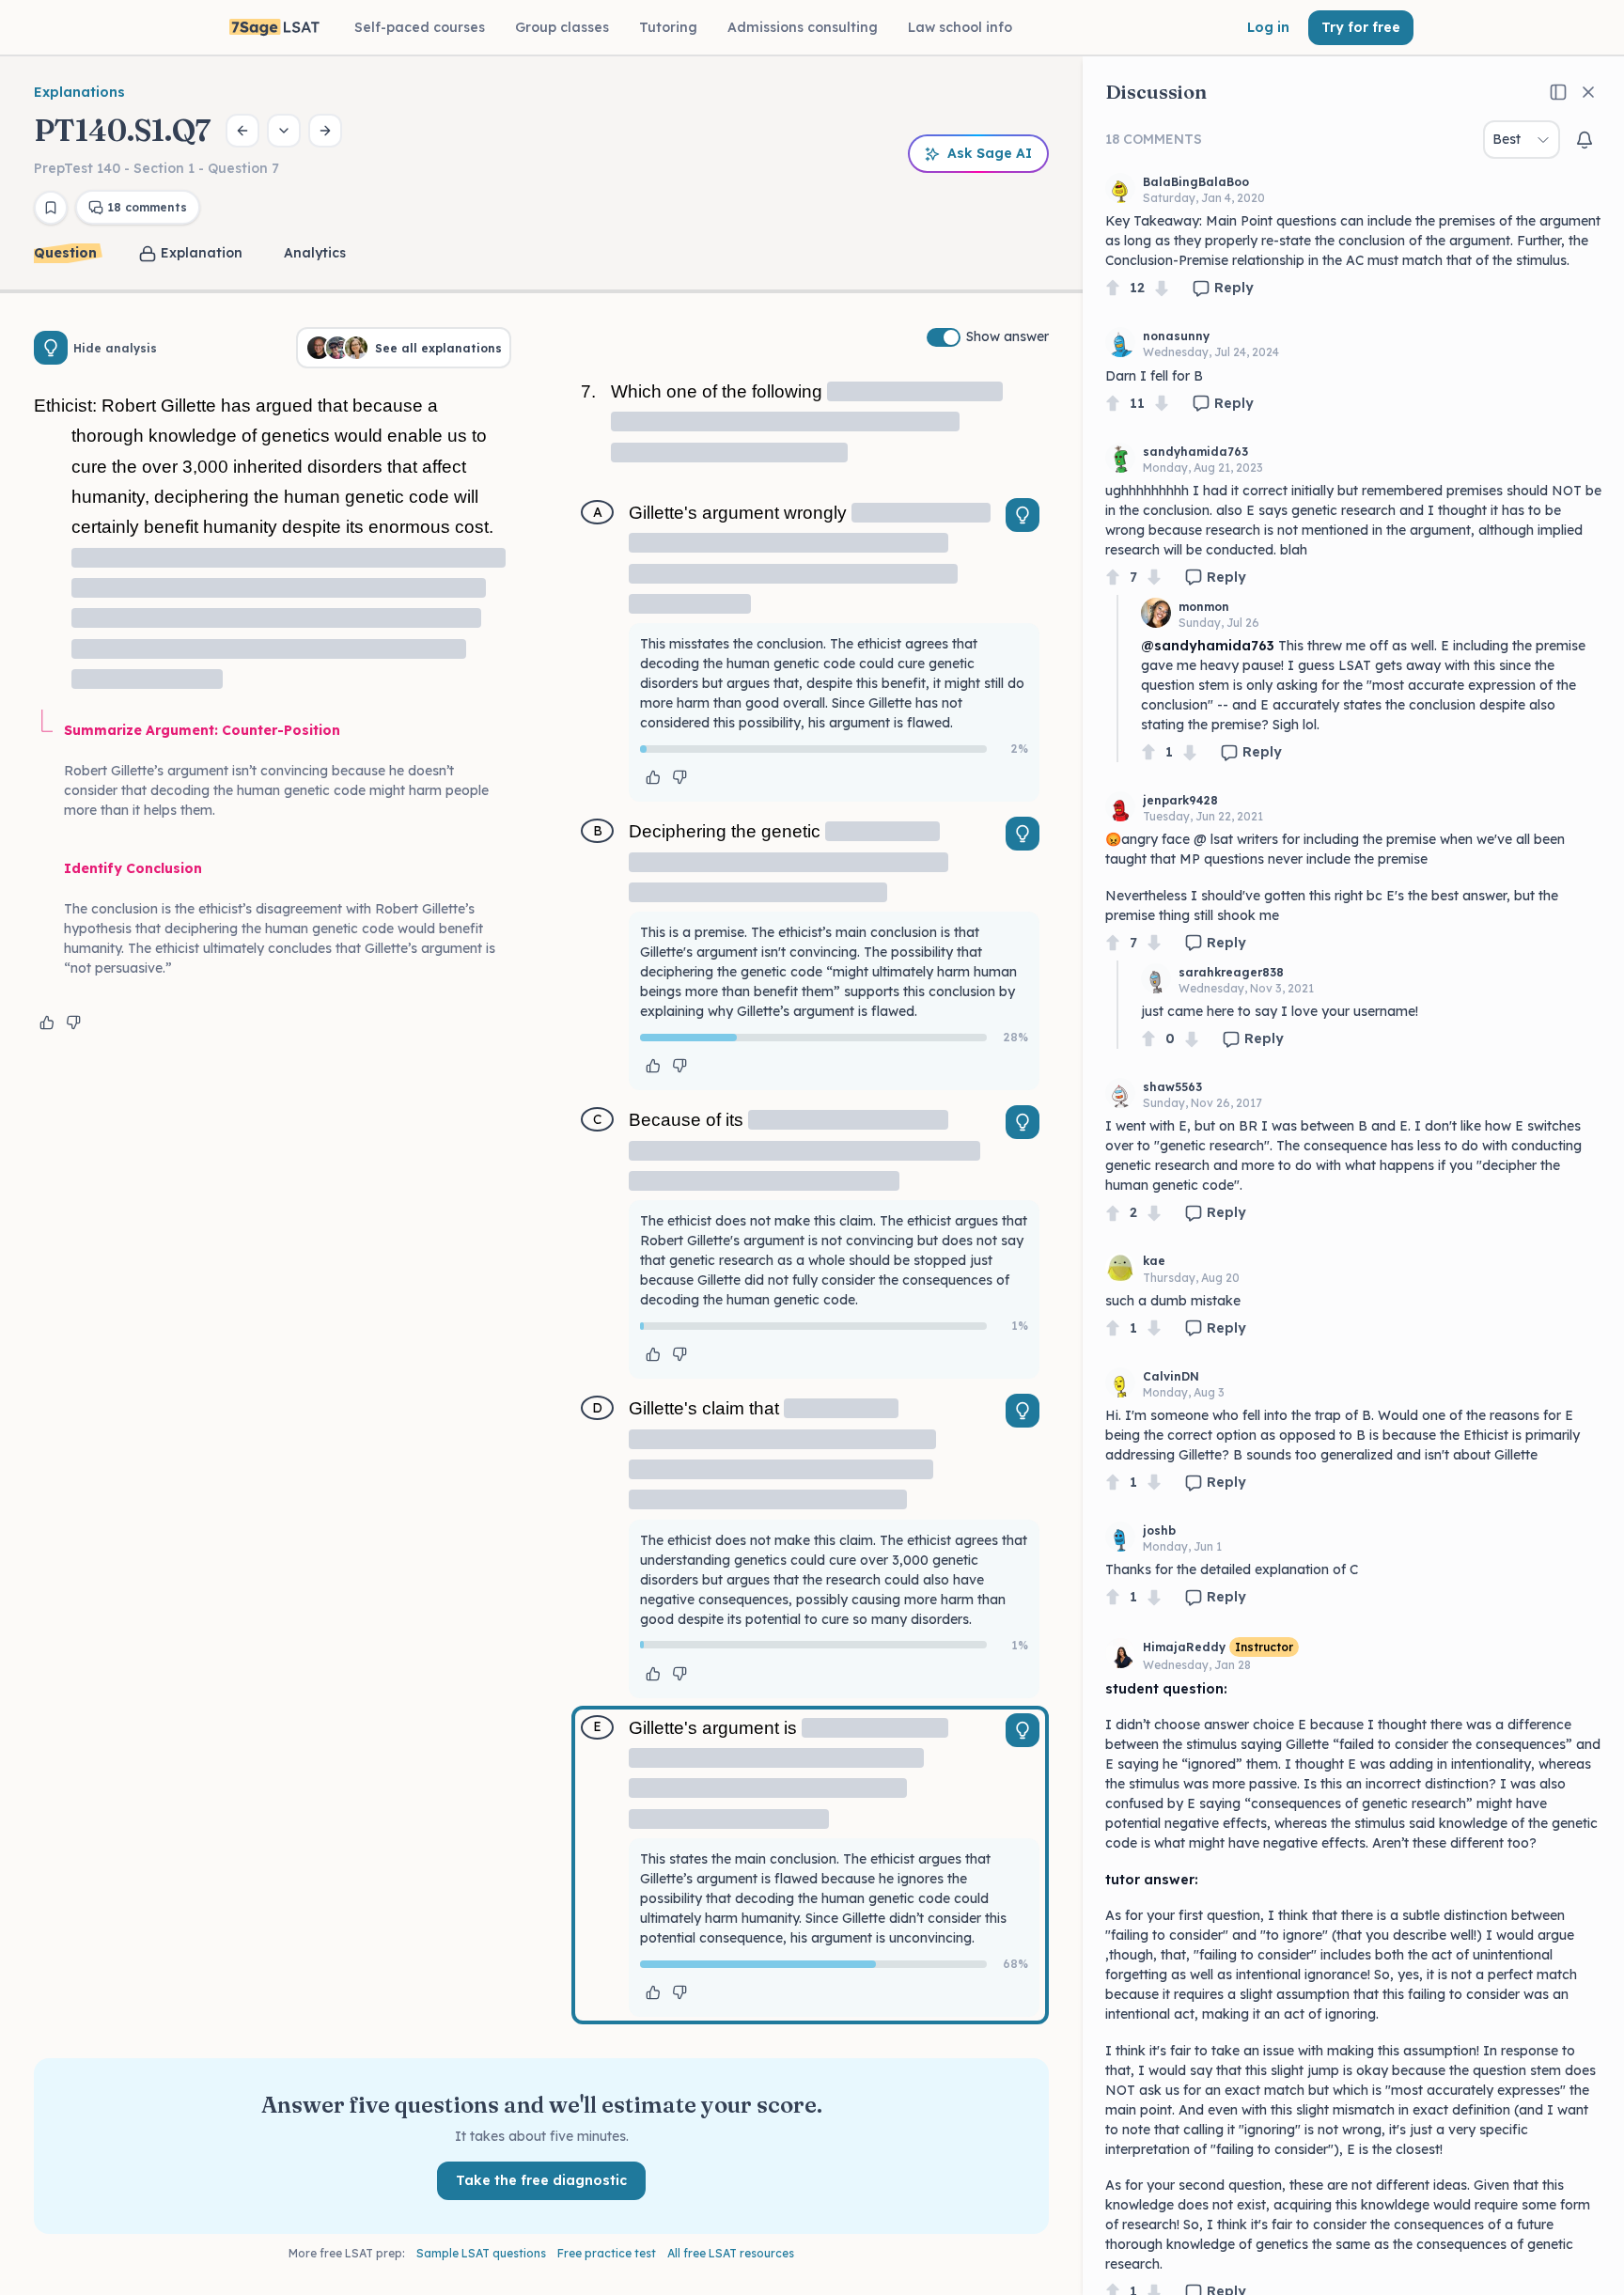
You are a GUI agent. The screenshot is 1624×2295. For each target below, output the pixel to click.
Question (65, 253)
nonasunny (1176, 336)
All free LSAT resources (731, 2253)
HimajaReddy (1184, 1647)
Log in (1268, 27)
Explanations (79, 92)
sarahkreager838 (1231, 972)
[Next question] (325, 131)
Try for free (1361, 27)
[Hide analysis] (51, 348)
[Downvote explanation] (73, 1023)
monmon (1204, 607)
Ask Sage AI (990, 153)
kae (1154, 1261)
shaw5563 (1172, 1087)
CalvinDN (1171, 1376)
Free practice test (607, 2253)
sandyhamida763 (1195, 452)
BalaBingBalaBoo (1196, 182)
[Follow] (1585, 140)
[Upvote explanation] (47, 1023)
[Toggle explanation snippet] (1023, 515)
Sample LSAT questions (481, 2253)
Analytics (315, 253)
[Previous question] (242, 131)
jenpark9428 (1180, 800)
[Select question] (284, 131)
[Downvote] (1162, 288)
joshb (1159, 1530)
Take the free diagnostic (541, 2180)
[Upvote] (1113, 288)
